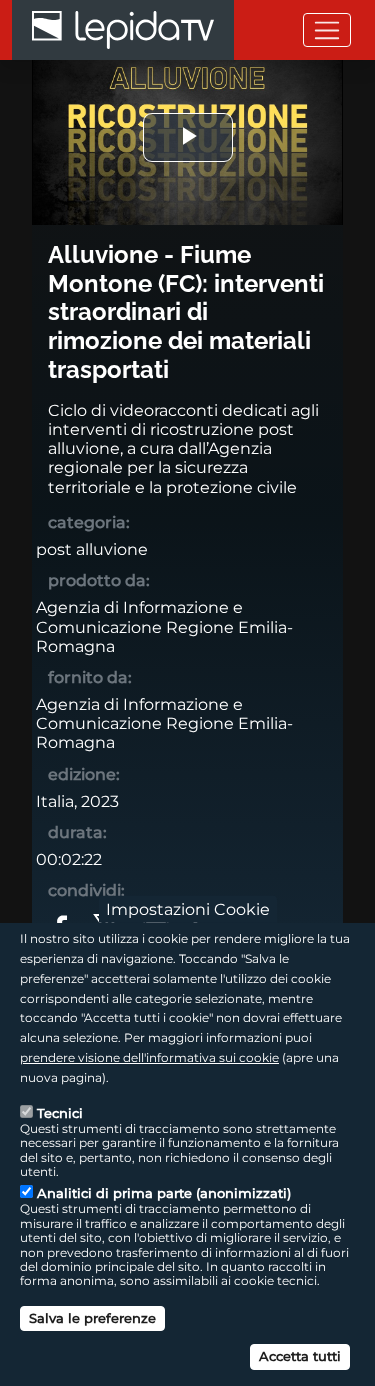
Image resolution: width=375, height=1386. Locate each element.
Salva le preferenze (92, 1318)
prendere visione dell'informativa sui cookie (149, 1057)
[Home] (123, 30)
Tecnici (60, 1113)
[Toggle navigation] (327, 29)
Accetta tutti (300, 1356)
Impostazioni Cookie (188, 909)
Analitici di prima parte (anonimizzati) (164, 1193)
